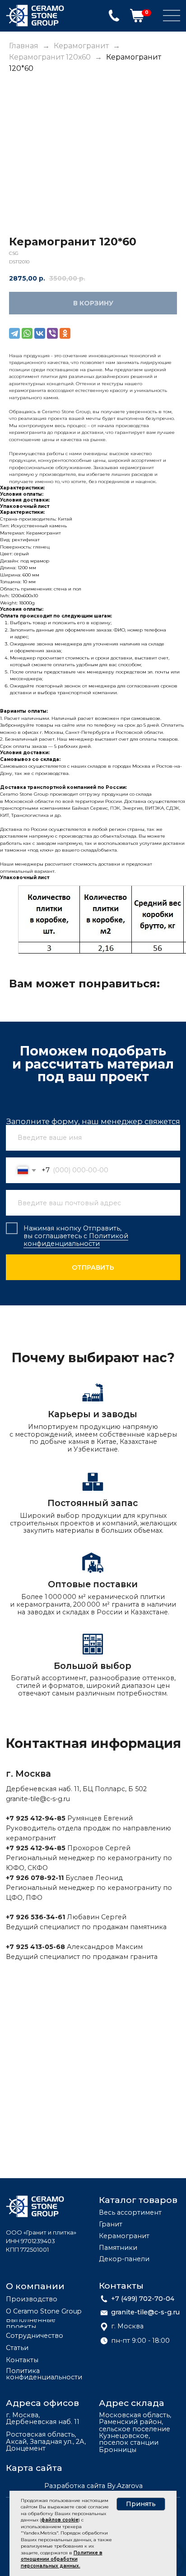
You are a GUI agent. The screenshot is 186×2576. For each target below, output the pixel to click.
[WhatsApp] (27, 333)
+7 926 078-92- (32, 1878)
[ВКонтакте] (40, 333)
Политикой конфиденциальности (76, 1240)
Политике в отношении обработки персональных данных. (62, 2559)
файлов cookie (60, 2520)
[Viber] (52, 333)
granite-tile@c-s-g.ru (38, 1799)
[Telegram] (14, 333)
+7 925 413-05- (31, 1947)
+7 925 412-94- (31, 1818)
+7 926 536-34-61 (35, 1917)
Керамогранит (81, 46)
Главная (24, 46)
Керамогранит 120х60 (51, 57)
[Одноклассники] (65, 333)
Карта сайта (34, 2468)
